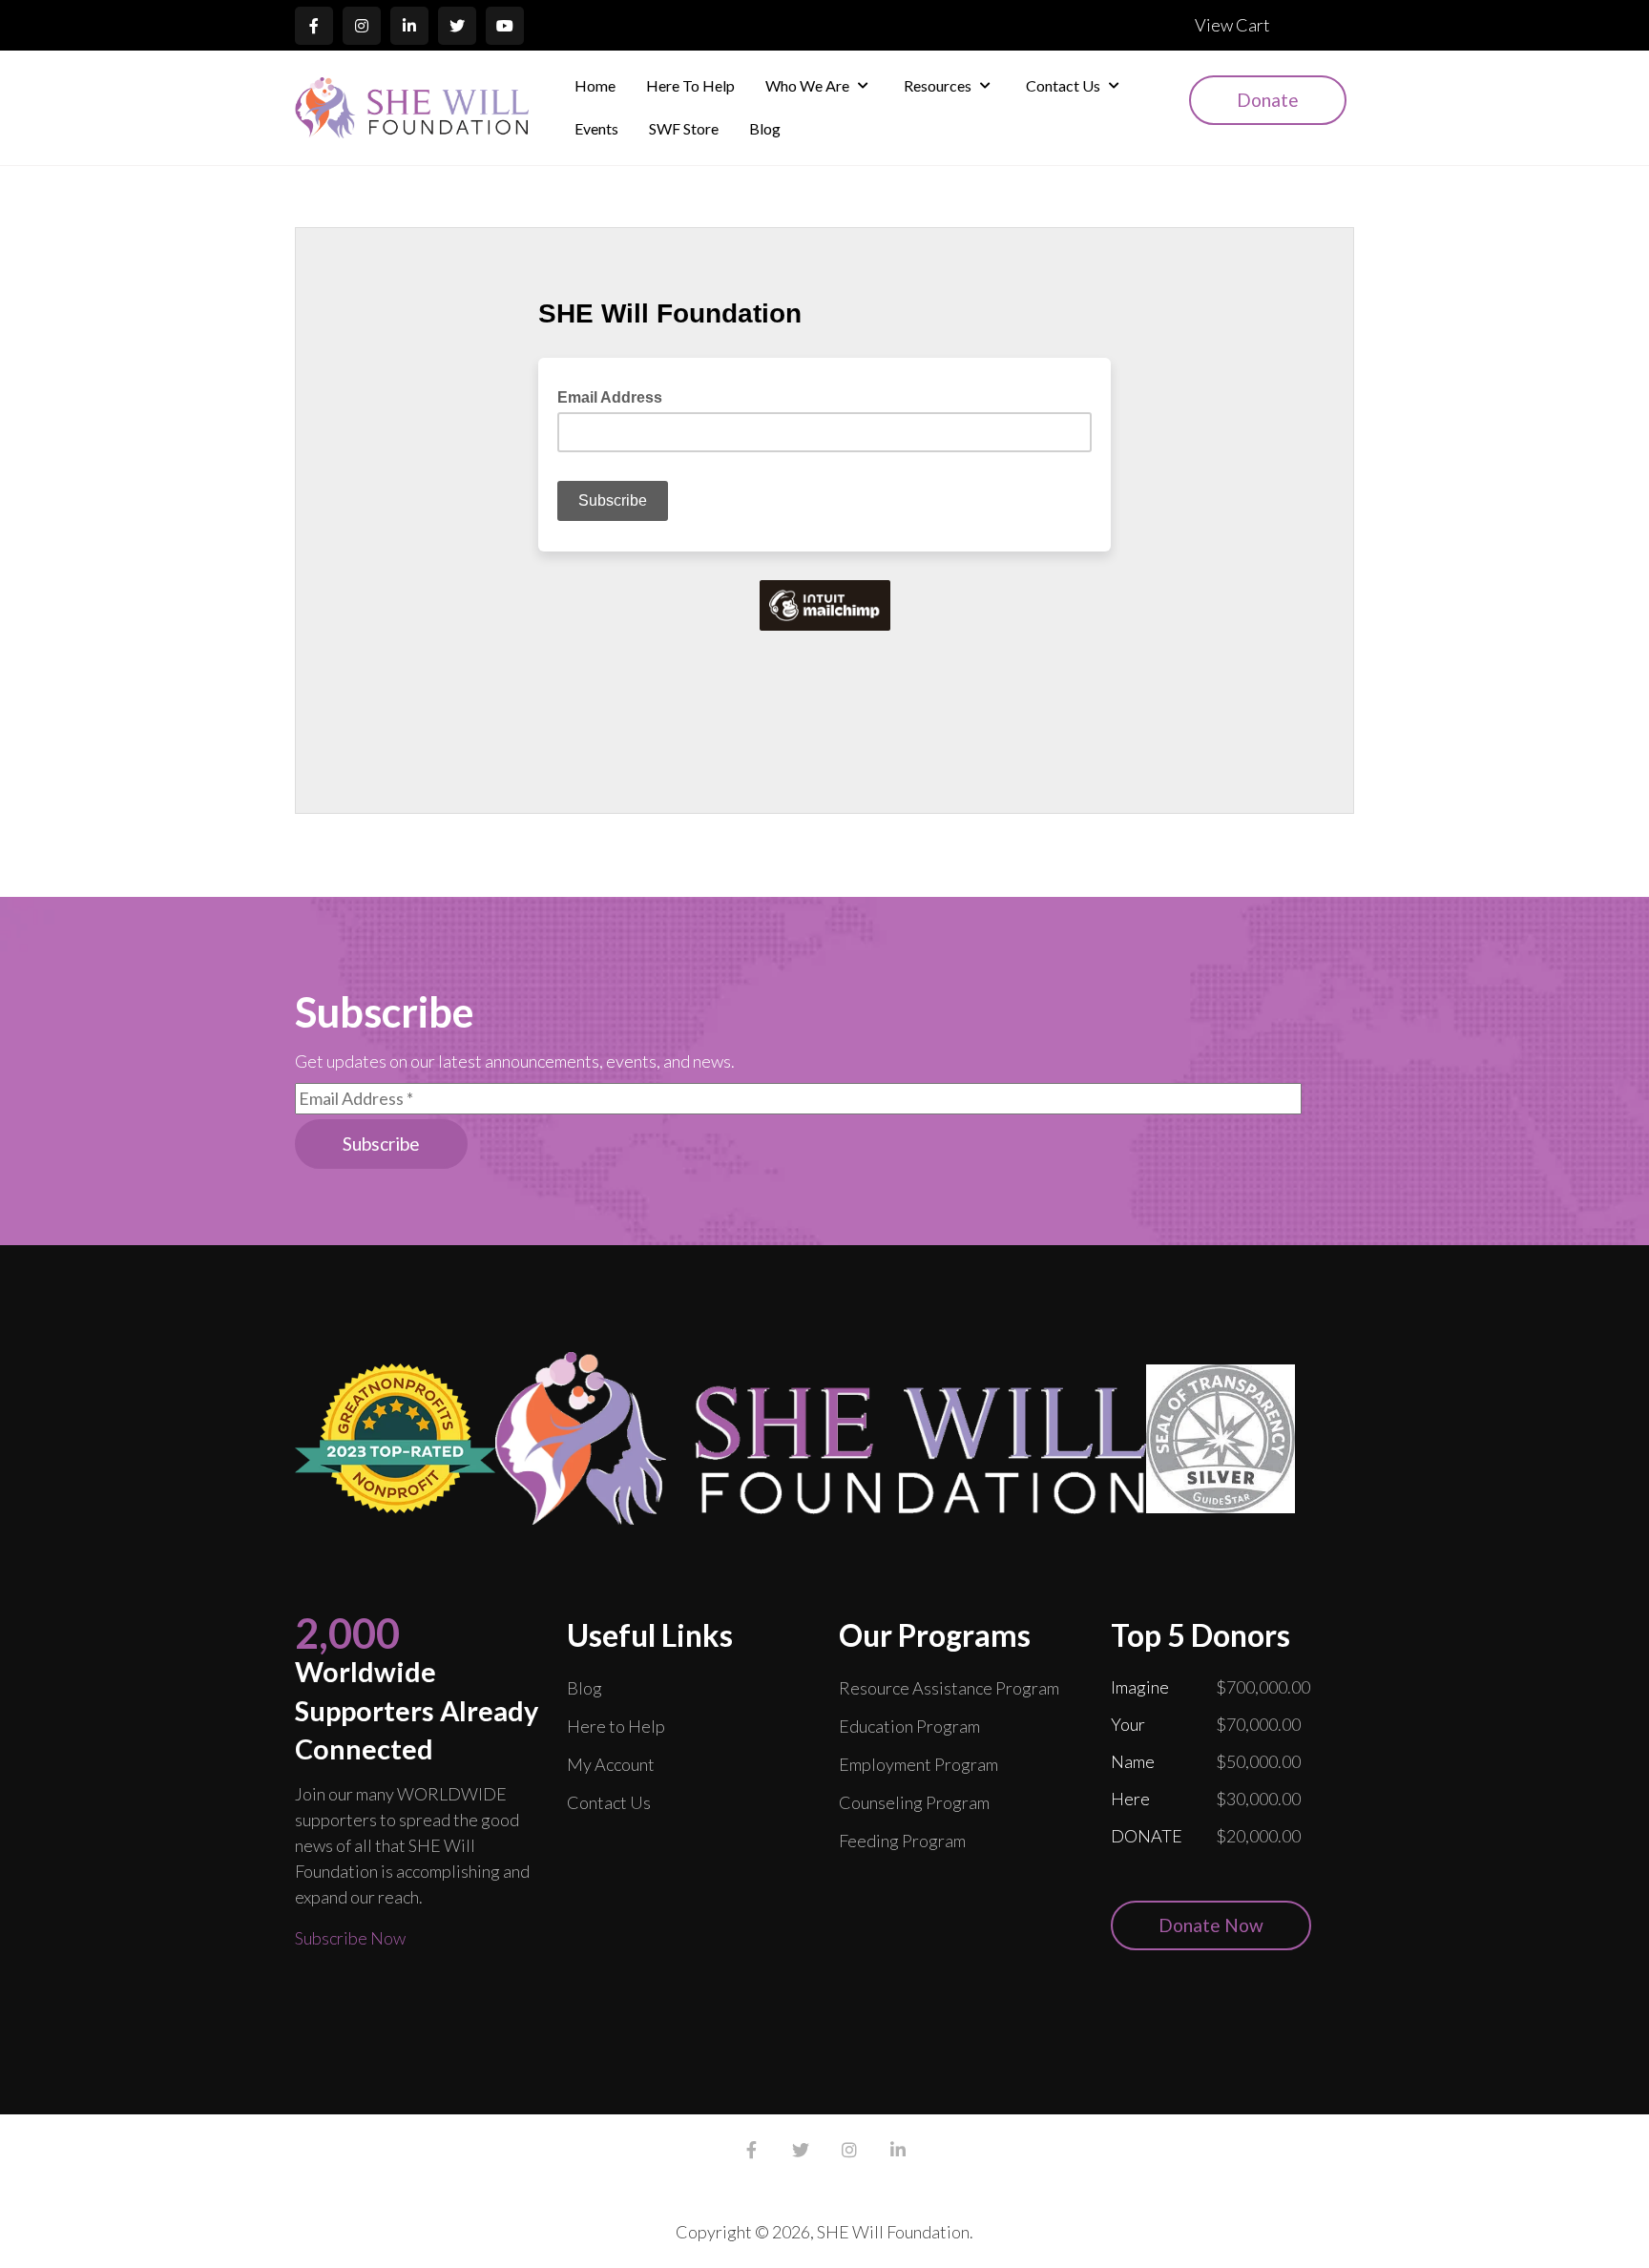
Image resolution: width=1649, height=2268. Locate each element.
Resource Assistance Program (949, 1688)
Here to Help (616, 1726)
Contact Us (609, 1802)
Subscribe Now (350, 1938)
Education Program (909, 1726)
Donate (1268, 100)
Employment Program (918, 1764)
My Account (611, 1764)
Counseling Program (914, 1802)
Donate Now (1211, 1925)
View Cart (1232, 25)
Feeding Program (902, 1841)
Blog (584, 1688)
